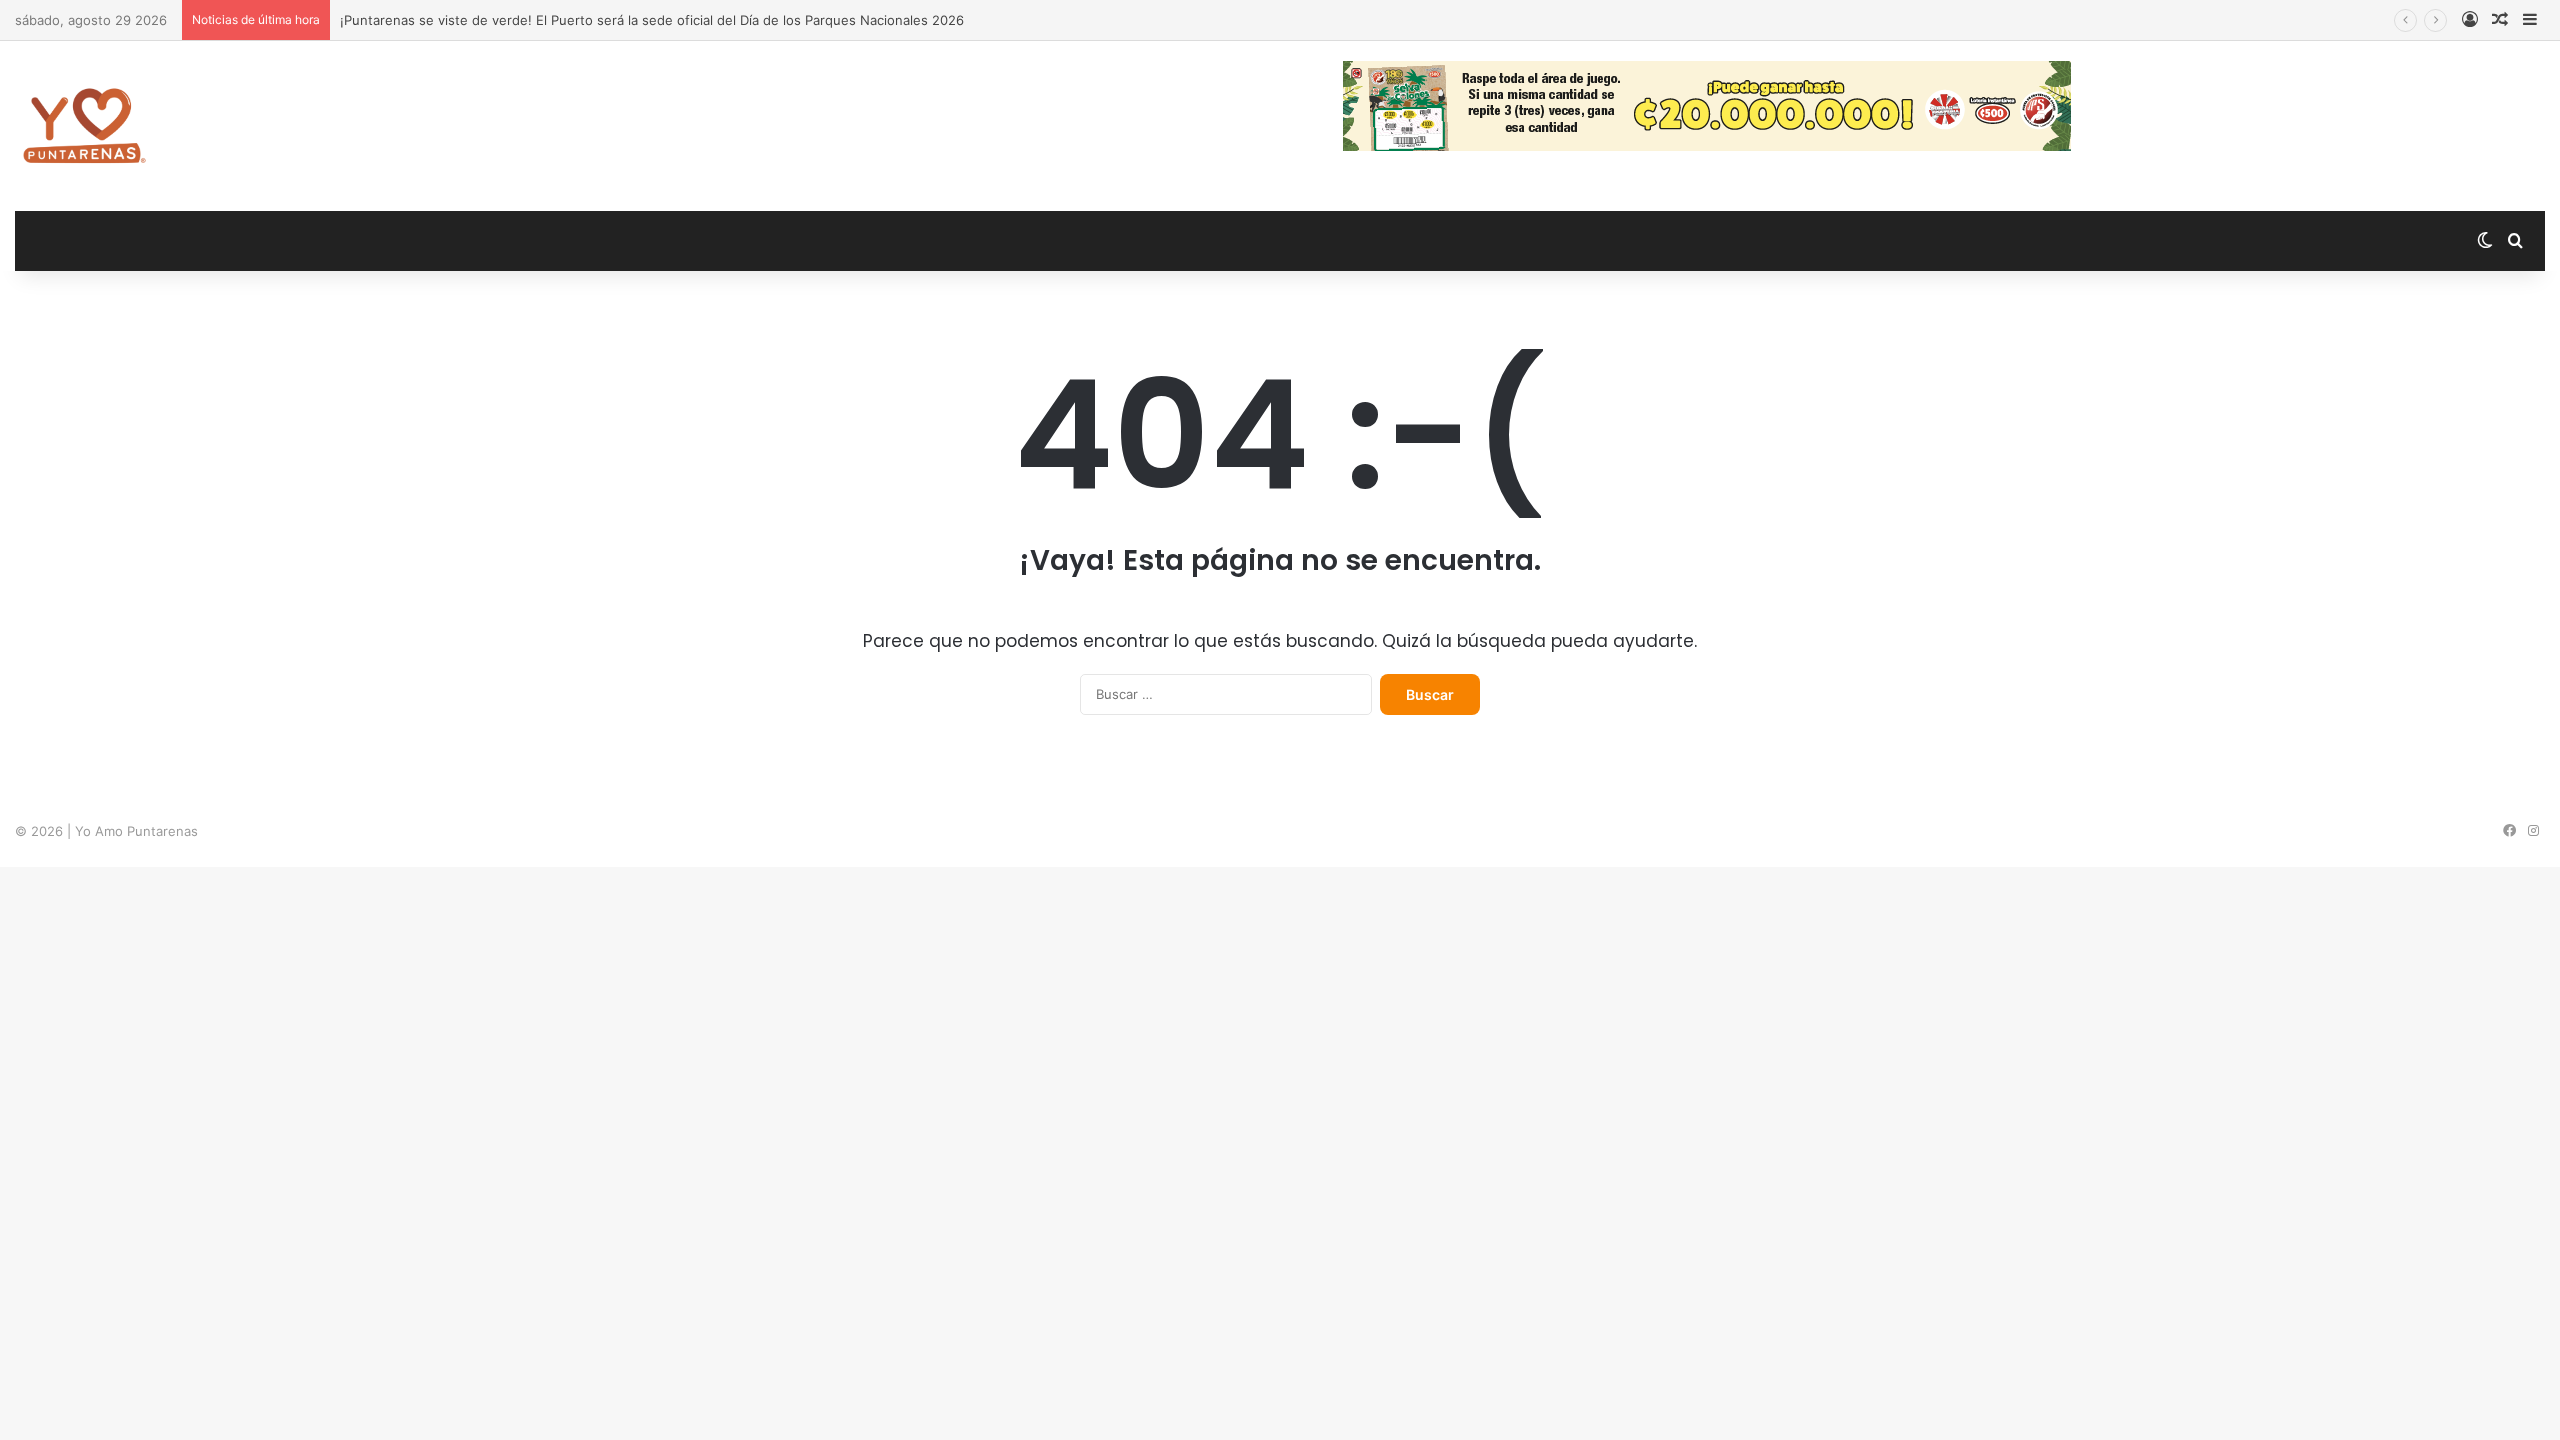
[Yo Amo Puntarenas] (84, 126)
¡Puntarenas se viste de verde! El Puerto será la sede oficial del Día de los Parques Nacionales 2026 (652, 20)
